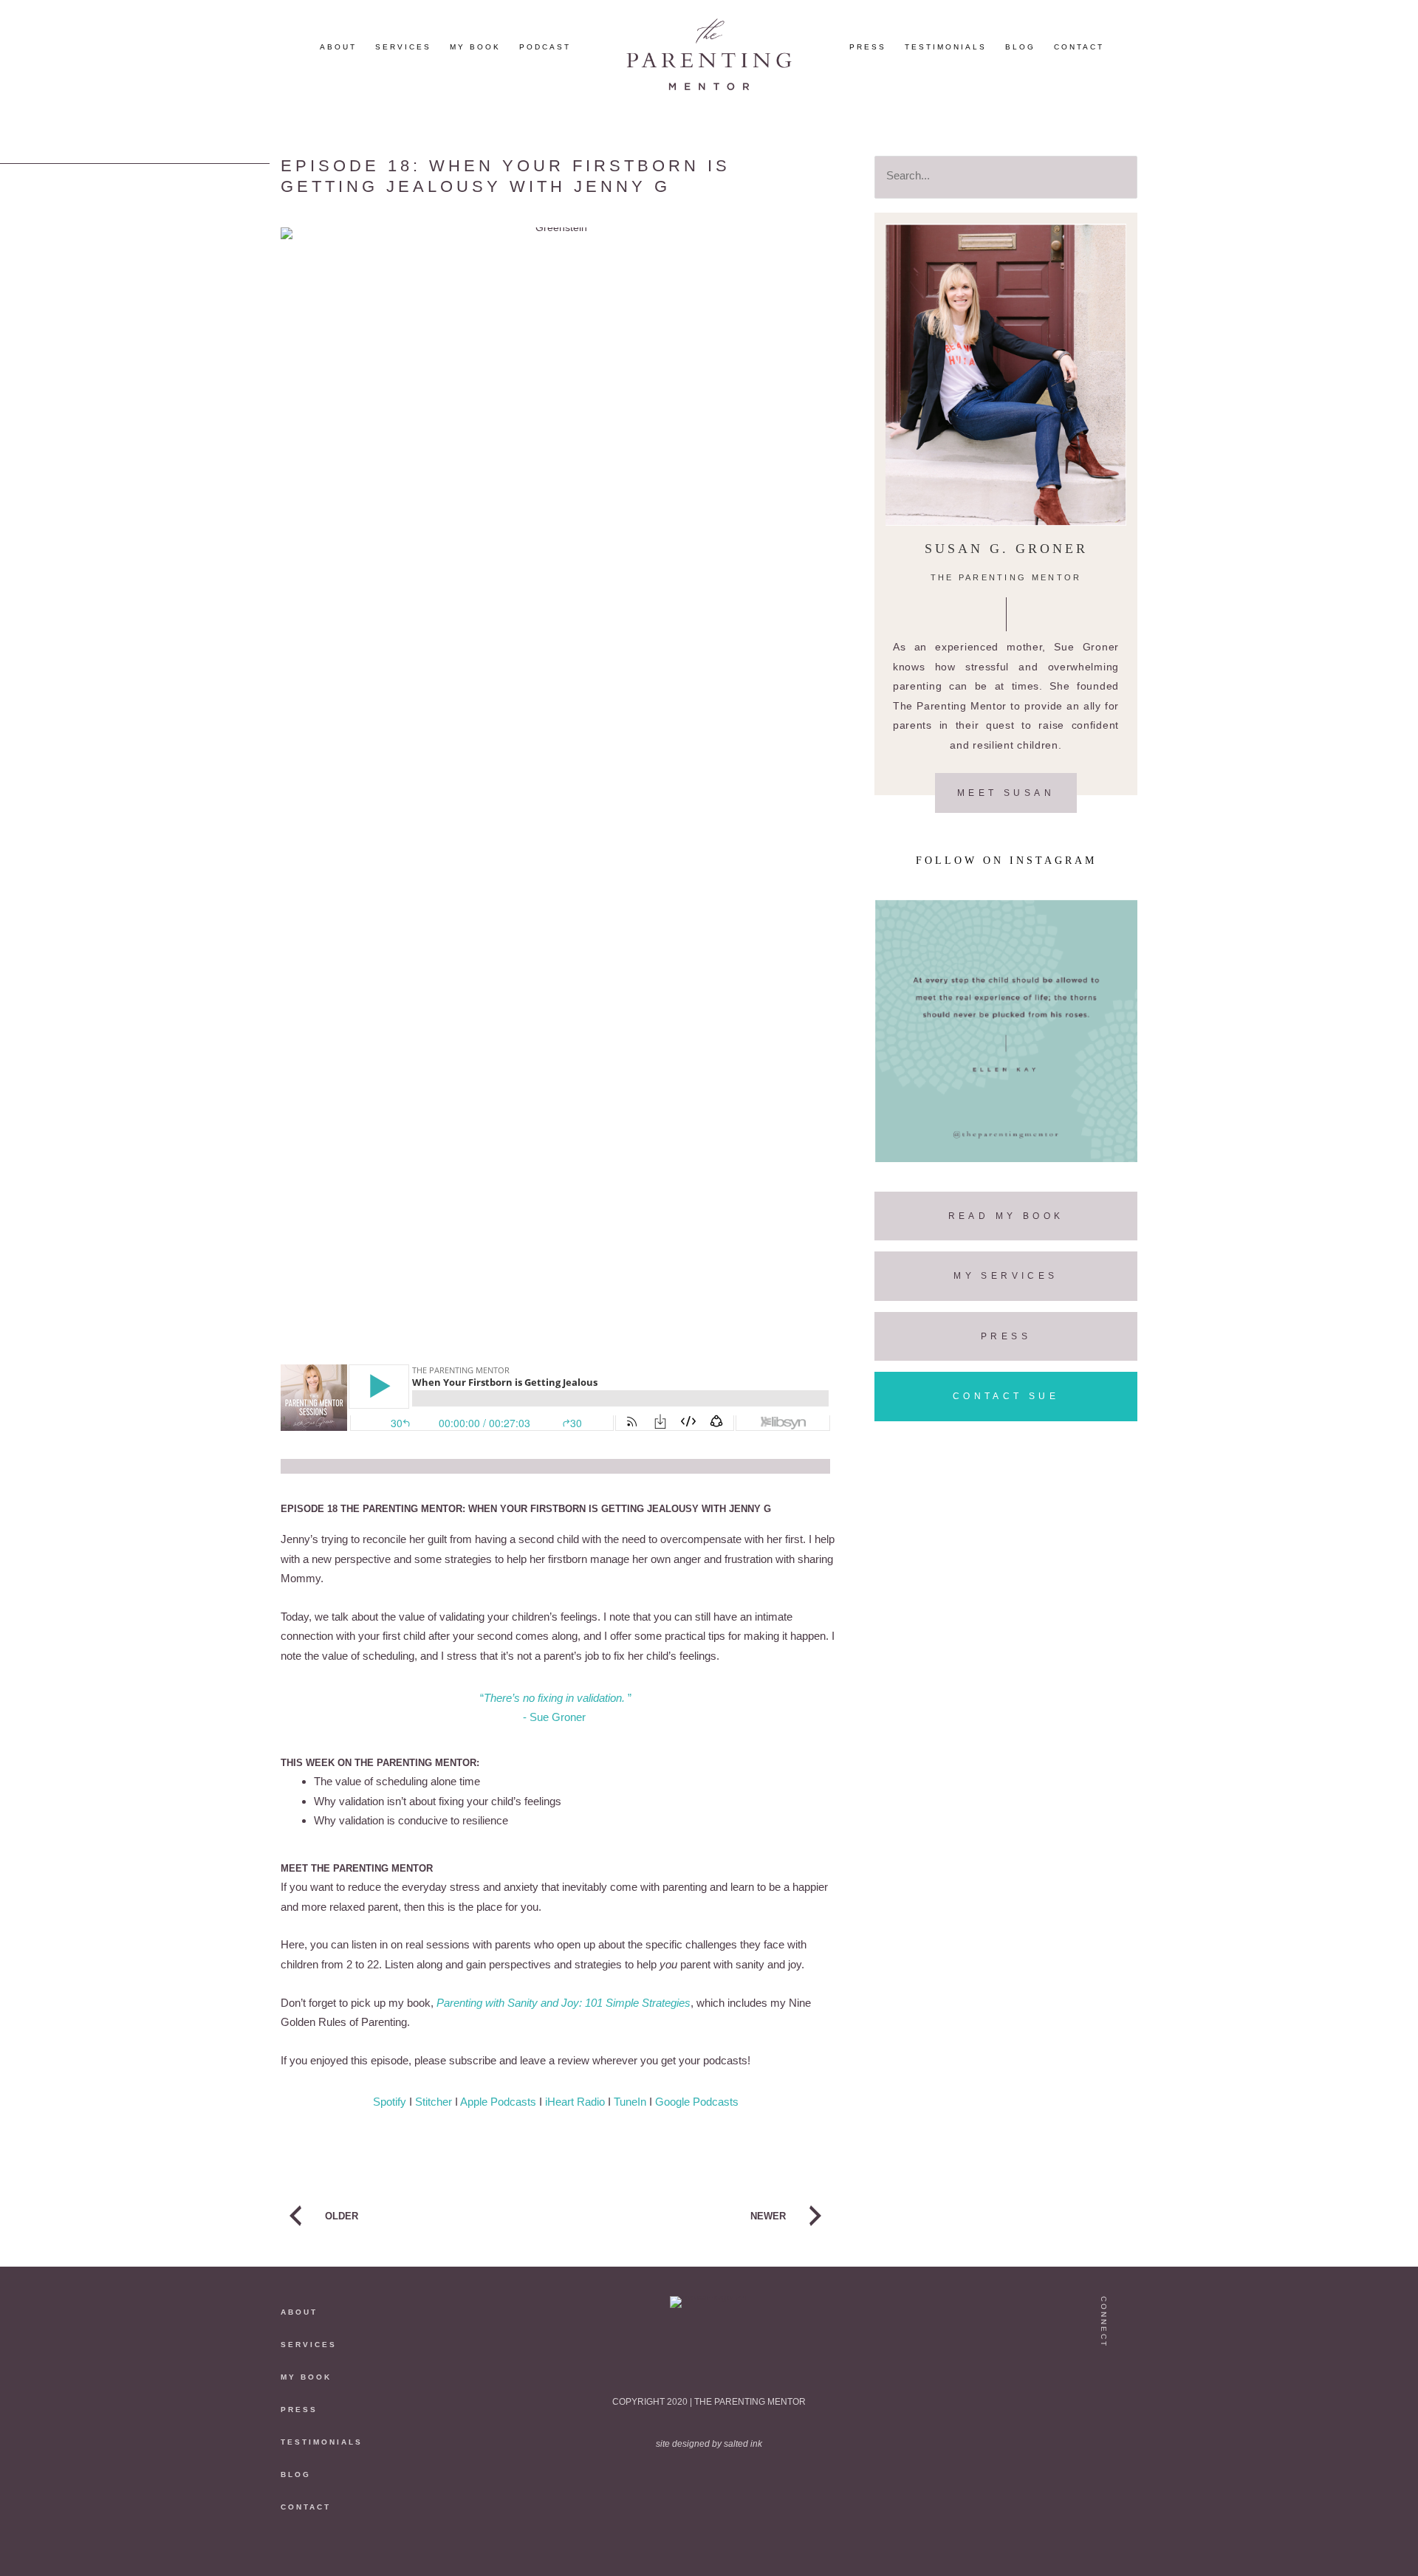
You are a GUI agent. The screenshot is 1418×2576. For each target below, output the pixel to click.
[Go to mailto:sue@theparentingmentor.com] (1105, 2525)
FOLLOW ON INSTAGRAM (1006, 861)
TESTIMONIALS (322, 2442)
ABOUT (299, 2312)
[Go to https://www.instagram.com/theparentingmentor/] (1105, 2373)
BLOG (296, 2474)
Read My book (1006, 1216)
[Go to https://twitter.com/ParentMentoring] (1105, 2403)
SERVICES (309, 2345)
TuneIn (630, 2102)
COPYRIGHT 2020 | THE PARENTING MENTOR (709, 2402)
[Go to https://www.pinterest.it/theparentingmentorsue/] (1105, 2434)
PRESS (299, 2410)
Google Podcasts (697, 2102)
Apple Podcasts (498, 2102)
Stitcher (434, 2102)
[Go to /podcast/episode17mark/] (411, 2219)
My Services (1006, 1276)
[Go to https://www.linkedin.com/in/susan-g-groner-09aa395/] (1105, 2495)
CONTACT (306, 2507)
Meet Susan (1006, 793)
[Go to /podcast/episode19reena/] (700, 2219)
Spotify (390, 2102)
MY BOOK (306, 2377)
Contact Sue (1006, 1396)
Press (1006, 1336)
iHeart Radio (575, 2102)
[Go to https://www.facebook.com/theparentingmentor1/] (1105, 2464)
